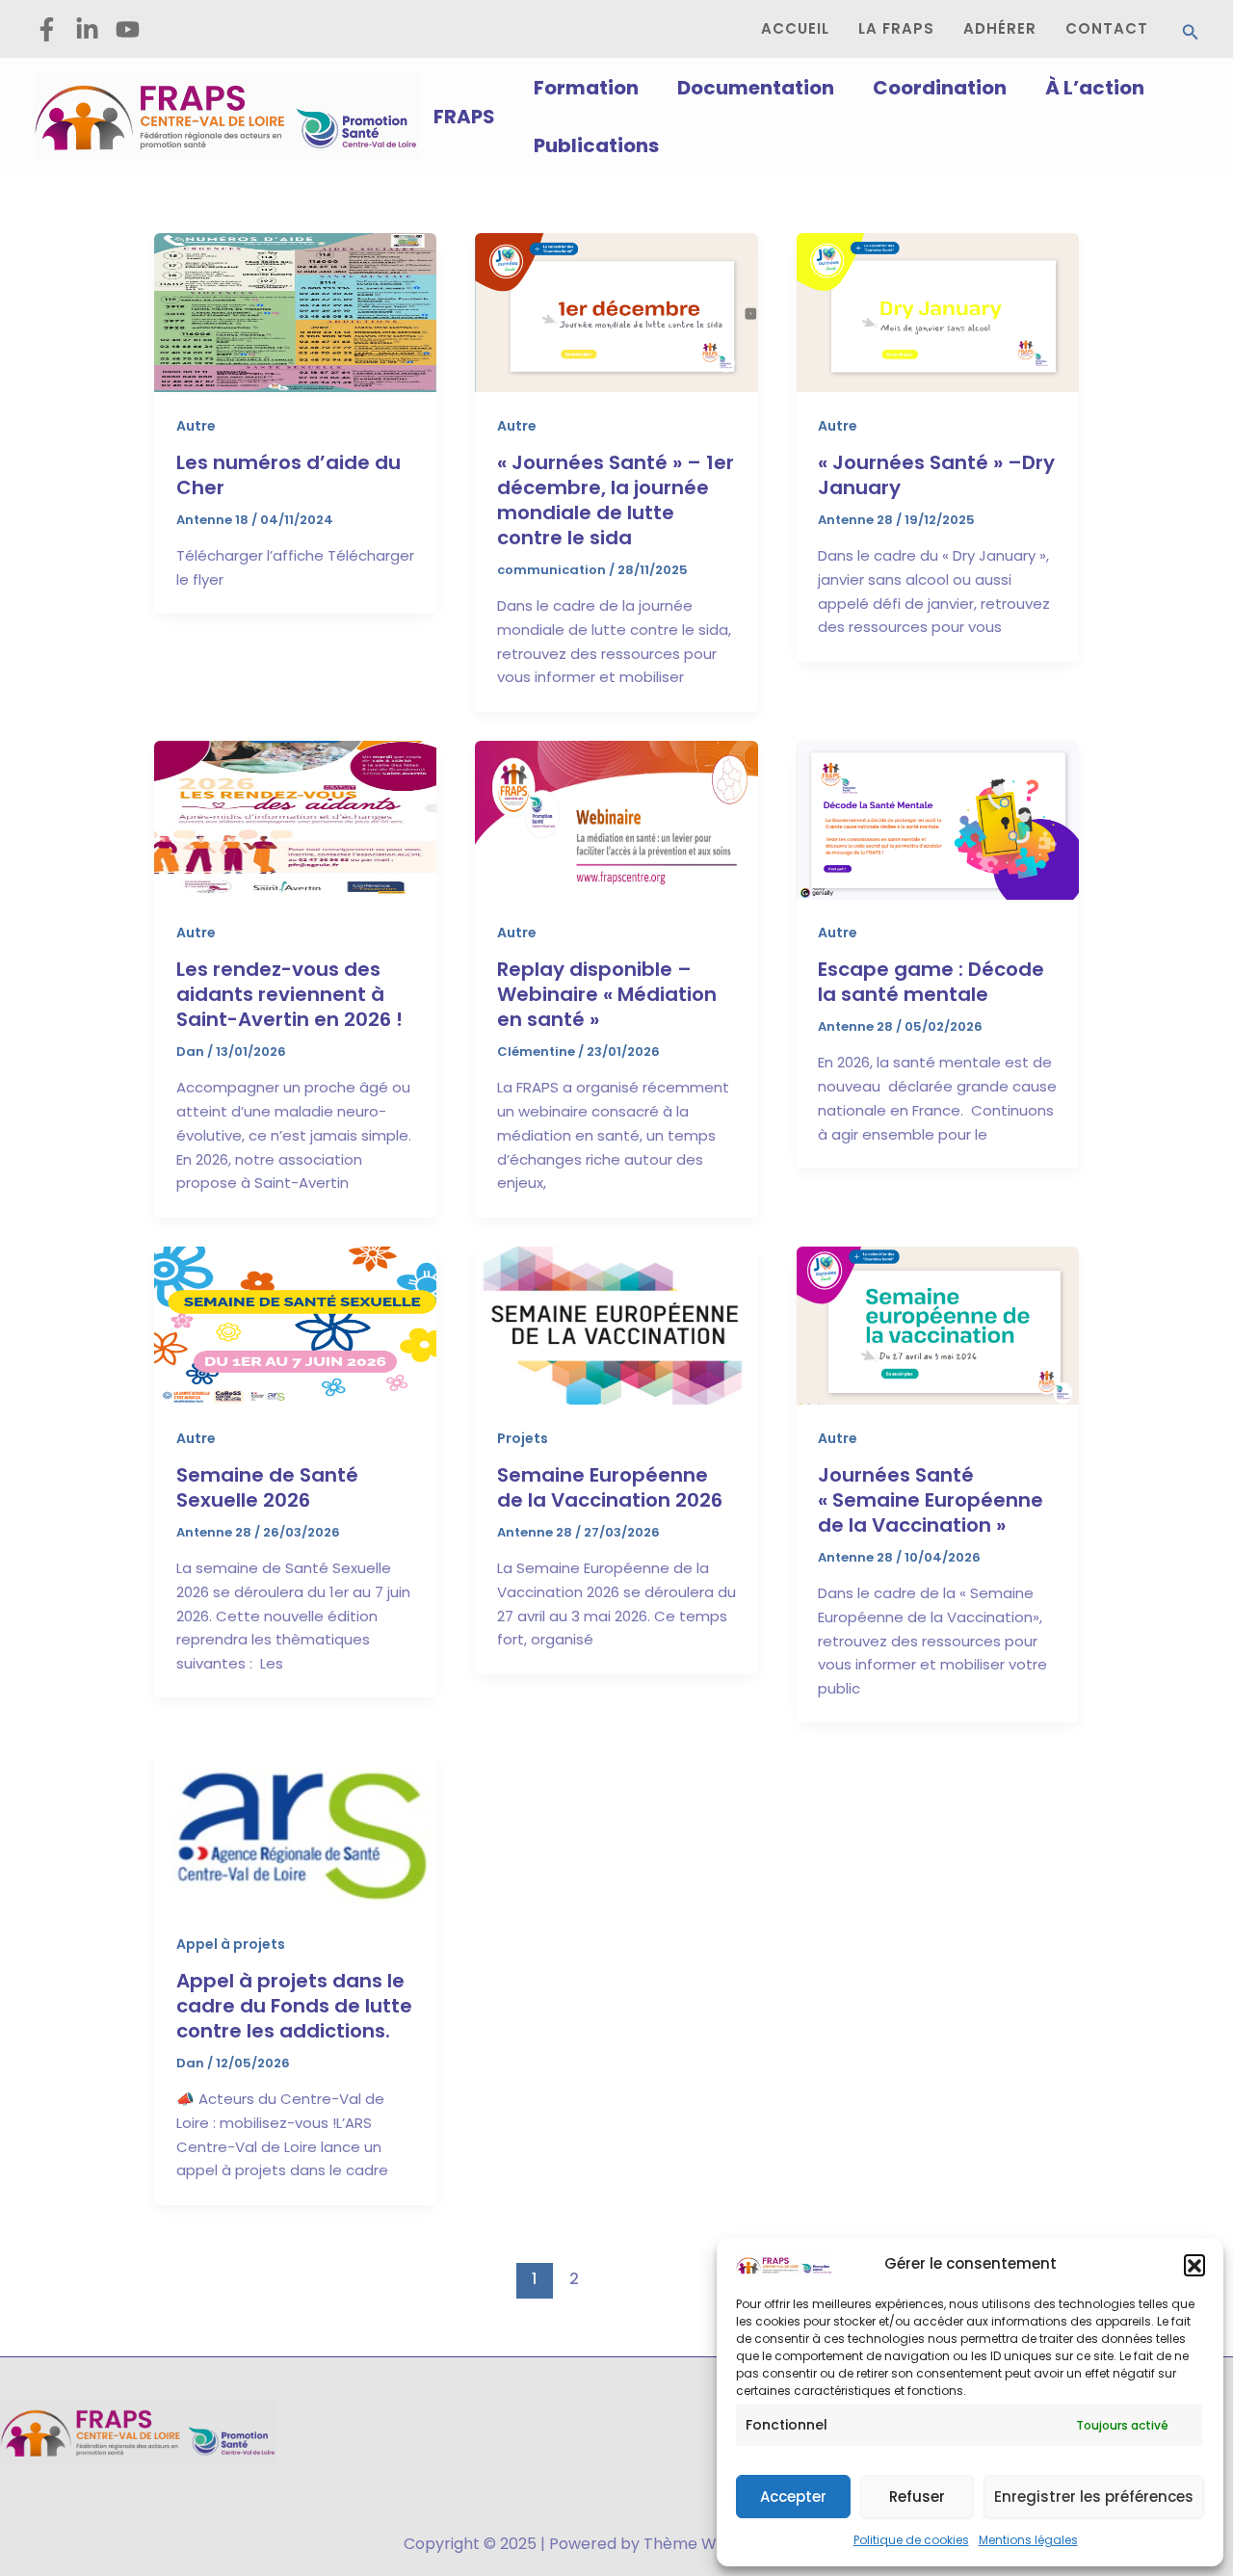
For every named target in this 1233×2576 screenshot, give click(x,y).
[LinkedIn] (87, 29)
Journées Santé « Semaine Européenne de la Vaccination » (931, 1500)
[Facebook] (47, 29)
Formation (586, 88)
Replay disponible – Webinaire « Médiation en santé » (607, 994)
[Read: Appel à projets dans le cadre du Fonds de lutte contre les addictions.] (295, 1830)
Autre (196, 426)
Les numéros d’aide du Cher (289, 475)
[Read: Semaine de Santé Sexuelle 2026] (295, 1324)
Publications (596, 145)
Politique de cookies (911, 2540)
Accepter (793, 2497)
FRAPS (464, 117)
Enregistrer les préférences (1094, 2497)
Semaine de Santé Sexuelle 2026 (267, 1487)
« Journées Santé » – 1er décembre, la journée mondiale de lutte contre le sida (616, 500)
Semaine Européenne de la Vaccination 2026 (610, 1487)
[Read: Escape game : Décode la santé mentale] (938, 818)
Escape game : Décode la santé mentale (931, 982)
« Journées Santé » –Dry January (936, 475)
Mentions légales (1028, 2540)
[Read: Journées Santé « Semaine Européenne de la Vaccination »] (938, 1324)
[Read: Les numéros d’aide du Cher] (295, 312)
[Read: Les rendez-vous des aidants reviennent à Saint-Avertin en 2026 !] (295, 818)
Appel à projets (231, 1944)
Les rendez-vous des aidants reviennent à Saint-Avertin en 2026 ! (289, 994)
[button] (1194, 2265)
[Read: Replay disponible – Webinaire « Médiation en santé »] (616, 818)
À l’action (1095, 88)
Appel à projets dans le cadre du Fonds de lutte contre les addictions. (294, 2006)
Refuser (917, 2497)
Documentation (756, 88)
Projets (523, 1438)
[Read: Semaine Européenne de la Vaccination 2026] (616, 1324)
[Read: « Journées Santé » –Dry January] (938, 312)
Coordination (940, 88)
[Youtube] (128, 29)
